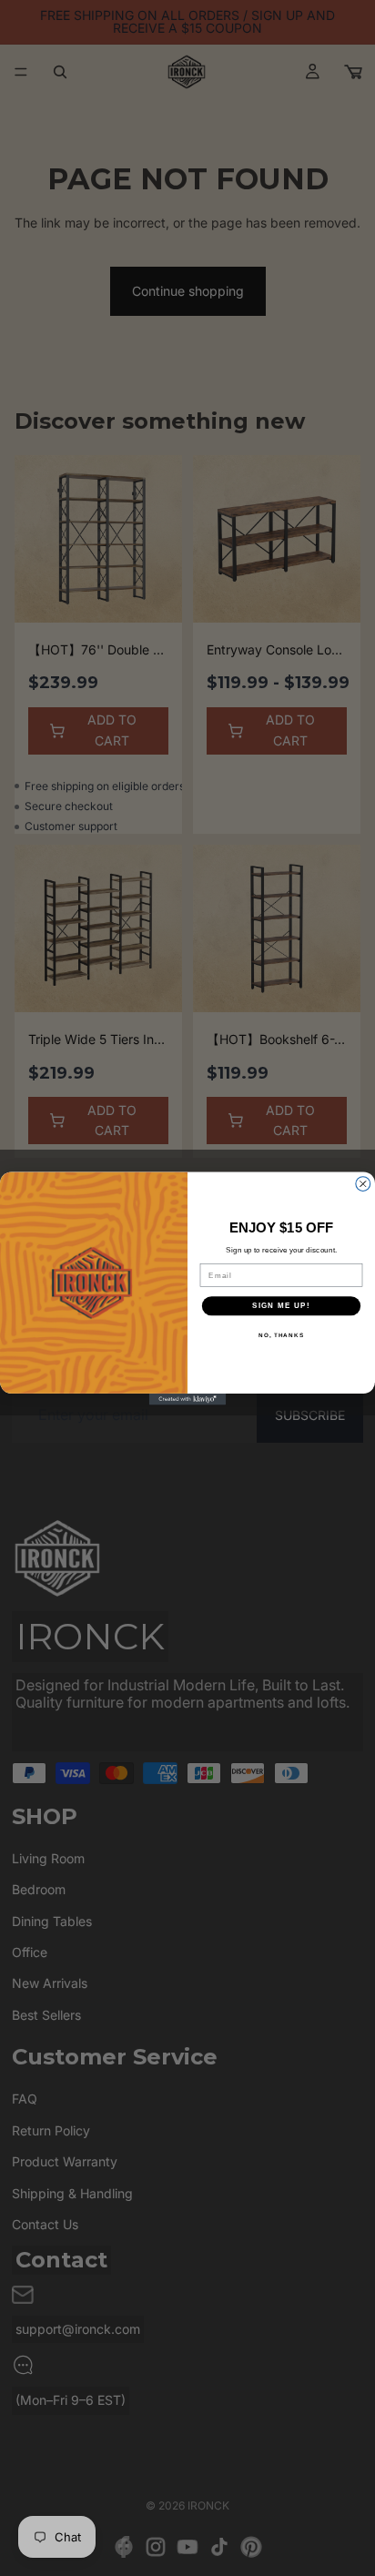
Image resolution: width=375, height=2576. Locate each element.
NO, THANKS (281, 1335)
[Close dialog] (363, 1183)
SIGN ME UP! (281, 1306)
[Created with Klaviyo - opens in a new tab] (188, 1399)
